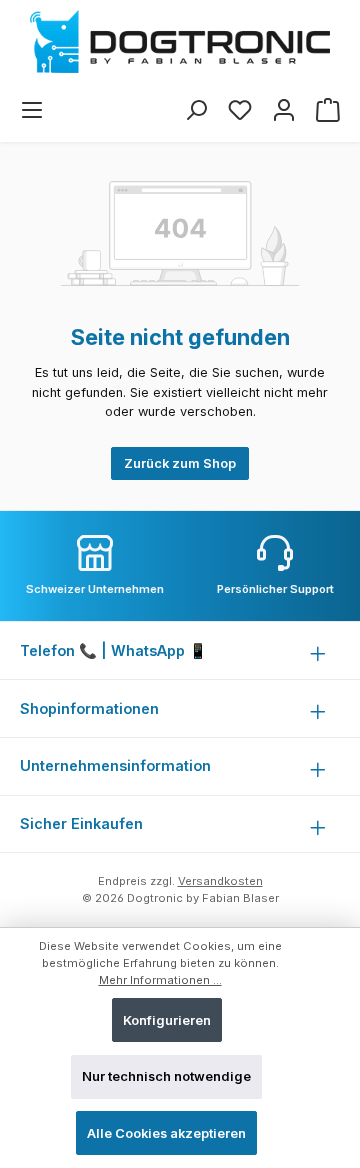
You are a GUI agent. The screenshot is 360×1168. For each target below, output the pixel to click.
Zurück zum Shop (180, 463)
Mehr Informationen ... (160, 980)
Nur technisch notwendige (166, 1076)
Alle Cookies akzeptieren (166, 1133)
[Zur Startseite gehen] (180, 41)
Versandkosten (220, 881)
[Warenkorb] (328, 110)
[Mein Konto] (284, 110)
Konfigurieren (167, 1020)
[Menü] (32, 110)
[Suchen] (196, 110)
